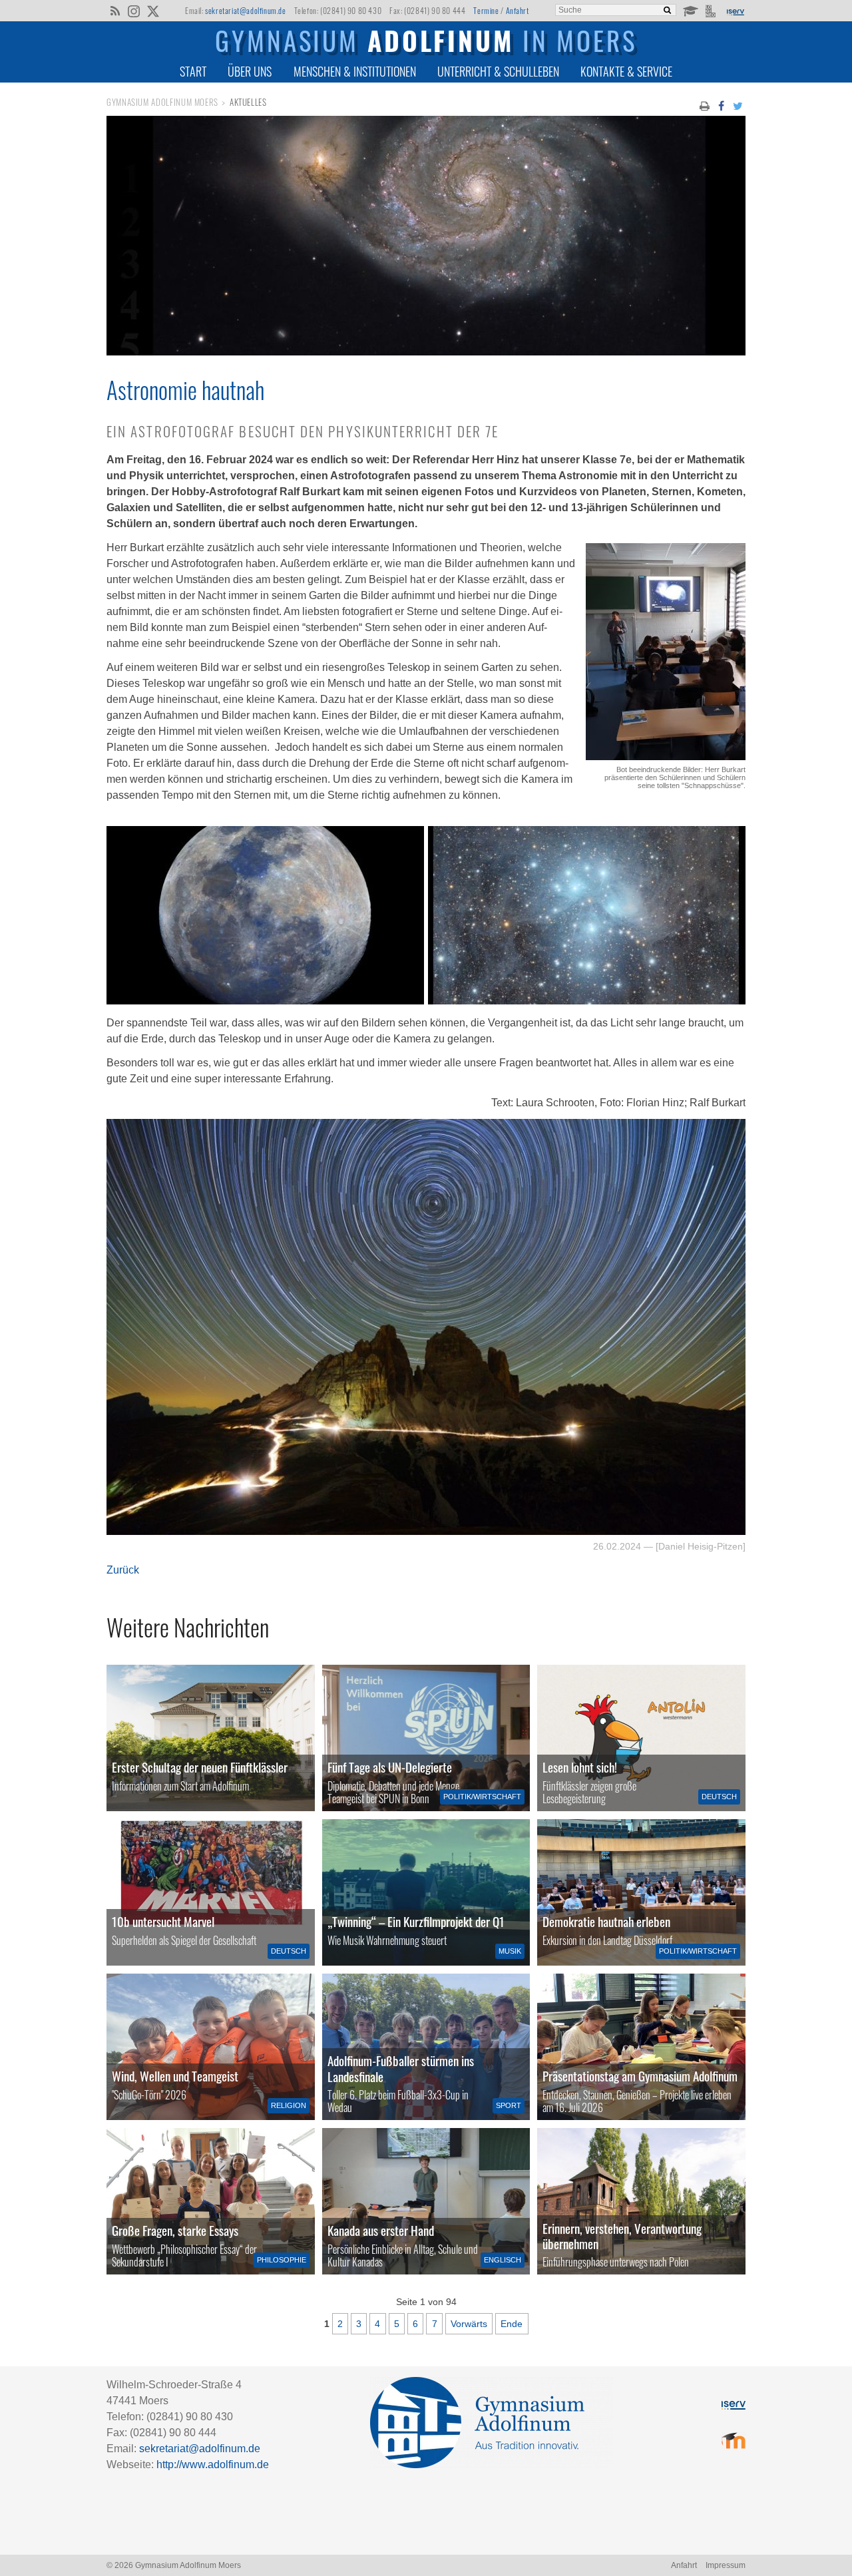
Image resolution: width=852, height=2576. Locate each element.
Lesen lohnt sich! (580, 1767)
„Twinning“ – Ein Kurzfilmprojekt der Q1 (416, 1921)
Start (193, 71)
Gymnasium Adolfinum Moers (162, 102)
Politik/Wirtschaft (482, 1797)
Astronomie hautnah (185, 389)
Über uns (250, 71)
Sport (509, 2105)
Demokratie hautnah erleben (606, 1921)
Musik (510, 1951)
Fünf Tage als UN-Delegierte (390, 1767)
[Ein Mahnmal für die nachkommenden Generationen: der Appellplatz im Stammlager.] (641, 2201)
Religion (289, 2105)
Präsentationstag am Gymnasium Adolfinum (640, 2076)
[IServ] (735, 11)
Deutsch (719, 1797)
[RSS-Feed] (115, 10)
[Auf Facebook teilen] (721, 105)
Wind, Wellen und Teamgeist (175, 2076)
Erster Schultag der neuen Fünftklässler (200, 1767)
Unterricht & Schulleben (498, 71)
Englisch (503, 2260)
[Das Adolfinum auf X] (153, 12)
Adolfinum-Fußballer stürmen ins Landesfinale (401, 2068)
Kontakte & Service (626, 71)
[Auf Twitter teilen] (738, 105)
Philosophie (282, 2260)
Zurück (123, 1570)
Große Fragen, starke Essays (175, 2230)
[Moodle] (690, 10)
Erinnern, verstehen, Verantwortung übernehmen (622, 2236)
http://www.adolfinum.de (213, 2465)
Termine (486, 10)
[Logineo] (712, 10)
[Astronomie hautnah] (426, 352)
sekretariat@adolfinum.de (245, 10)
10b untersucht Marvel (163, 1921)
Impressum (726, 2565)
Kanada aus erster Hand (381, 2230)
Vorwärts (469, 2324)
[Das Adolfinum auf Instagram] (135, 12)
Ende (512, 2324)
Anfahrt (518, 10)
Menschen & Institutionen (355, 71)
